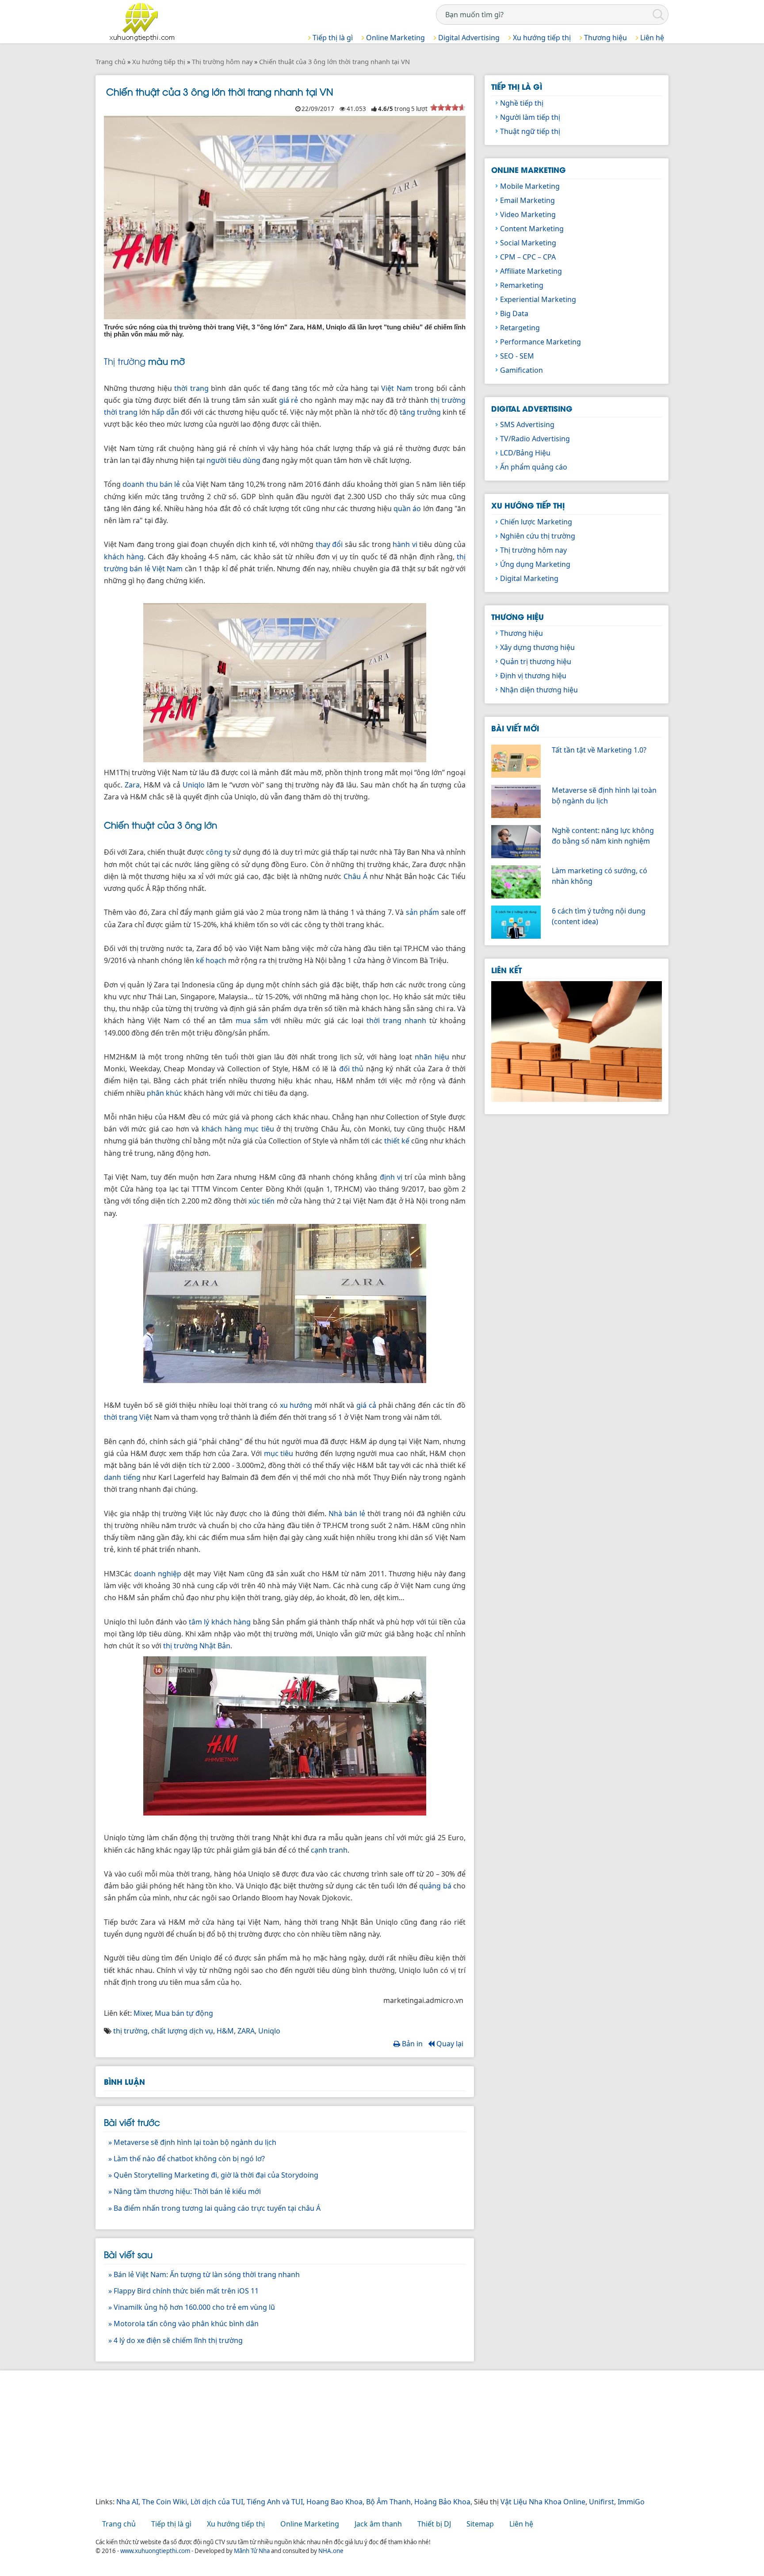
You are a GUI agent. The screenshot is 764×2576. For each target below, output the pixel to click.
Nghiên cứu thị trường (538, 536)
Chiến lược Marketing (536, 522)
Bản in (411, 2044)
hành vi (405, 544)
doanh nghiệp (158, 1574)
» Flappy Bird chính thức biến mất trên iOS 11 (183, 2291)
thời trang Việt (128, 1417)
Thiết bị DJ (434, 2524)
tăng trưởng (420, 412)
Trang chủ (119, 2524)
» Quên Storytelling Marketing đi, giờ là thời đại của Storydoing (213, 2175)
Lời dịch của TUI (217, 2502)
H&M (225, 2031)
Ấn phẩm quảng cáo (534, 467)
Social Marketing (528, 243)
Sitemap (480, 2524)
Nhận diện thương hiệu (539, 690)
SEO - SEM (517, 356)
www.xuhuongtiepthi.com (155, 2551)
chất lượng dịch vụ (182, 2031)
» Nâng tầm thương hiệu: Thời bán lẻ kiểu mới (185, 2191)
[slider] (448, 107)
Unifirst (602, 2502)
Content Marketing (532, 229)
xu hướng (296, 1405)
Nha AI (127, 2502)
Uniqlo (194, 785)
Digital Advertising (468, 38)
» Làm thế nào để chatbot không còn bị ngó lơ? (187, 2159)
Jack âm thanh (378, 2524)
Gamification (521, 370)
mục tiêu (279, 1453)
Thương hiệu (605, 38)
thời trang (191, 388)
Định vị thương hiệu (533, 676)
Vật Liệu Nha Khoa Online (543, 2502)
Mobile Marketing (530, 186)
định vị (391, 1177)
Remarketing (522, 285)
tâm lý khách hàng (220, 1622)
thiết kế (397, 1141)
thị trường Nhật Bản (197, 1646)
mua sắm (252, 1020)
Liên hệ (651, 38)
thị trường (130, 2031)
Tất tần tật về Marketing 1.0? (599, 750)
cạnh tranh (329, 1850)
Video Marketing (528, 214)
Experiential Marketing (538, 299)
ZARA (246, 2031)
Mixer (142, 2013)
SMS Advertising (527, 424)
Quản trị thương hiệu (536, 661)
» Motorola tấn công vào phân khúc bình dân (183, 2324)
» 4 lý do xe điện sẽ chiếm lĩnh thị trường (176, 2340)
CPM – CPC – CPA (528, 257)
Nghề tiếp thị (522, 103)
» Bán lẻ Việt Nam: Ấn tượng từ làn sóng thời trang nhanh (204, 2274)
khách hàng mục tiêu (238, 1129)
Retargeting (520, 328)
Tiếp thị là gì (332, 38)
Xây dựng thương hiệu (537, 647)
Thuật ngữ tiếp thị (530, 131)
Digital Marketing (529, 578)
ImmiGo (631, 2502)
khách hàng (124, 557)
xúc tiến (262, 1201)
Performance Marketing (541, 342)
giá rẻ (289, 400)
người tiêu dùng (233, 460)
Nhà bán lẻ (347, 1513)
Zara (132, 785)
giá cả (366, 1405)
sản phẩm (422, 912)
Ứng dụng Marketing (535, 564)
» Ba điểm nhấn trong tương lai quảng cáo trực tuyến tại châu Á (214, 2208)
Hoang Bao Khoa (334, 2502)
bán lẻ (170, 484)
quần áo (407, 508)
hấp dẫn (165, 412)
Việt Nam (397, 388)
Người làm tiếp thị (530, 117)
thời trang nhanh (396, 1020)
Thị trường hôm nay (533, 550)
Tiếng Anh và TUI (275, 2502)
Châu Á (355, 876)
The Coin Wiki (164, 2502)
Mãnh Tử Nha (252, 2551)
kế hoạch (211, 960)
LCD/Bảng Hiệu (525, 453)
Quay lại (449, 2044)
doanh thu (140, 484)
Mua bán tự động (184, 2013)
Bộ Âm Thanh (388, 2502)
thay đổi (329, 544)
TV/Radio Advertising (535, 439)
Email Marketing (527, 200)
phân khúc (164, 1093)
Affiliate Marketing (531, 271)
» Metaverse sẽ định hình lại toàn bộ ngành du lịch (192, 2142)
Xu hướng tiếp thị (541, 38)
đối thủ (351, 1069)
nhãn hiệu (432, 1057)
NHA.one (331, 2551)
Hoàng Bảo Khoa (442, 2502)
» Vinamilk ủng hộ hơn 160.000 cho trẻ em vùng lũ (192, 2307)
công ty (218, 852)
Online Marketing (395, 38)
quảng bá (435, 1886)
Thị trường (125, 361)
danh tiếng (122, 1477)
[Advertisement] (361, 2435)
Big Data (514, 313)
